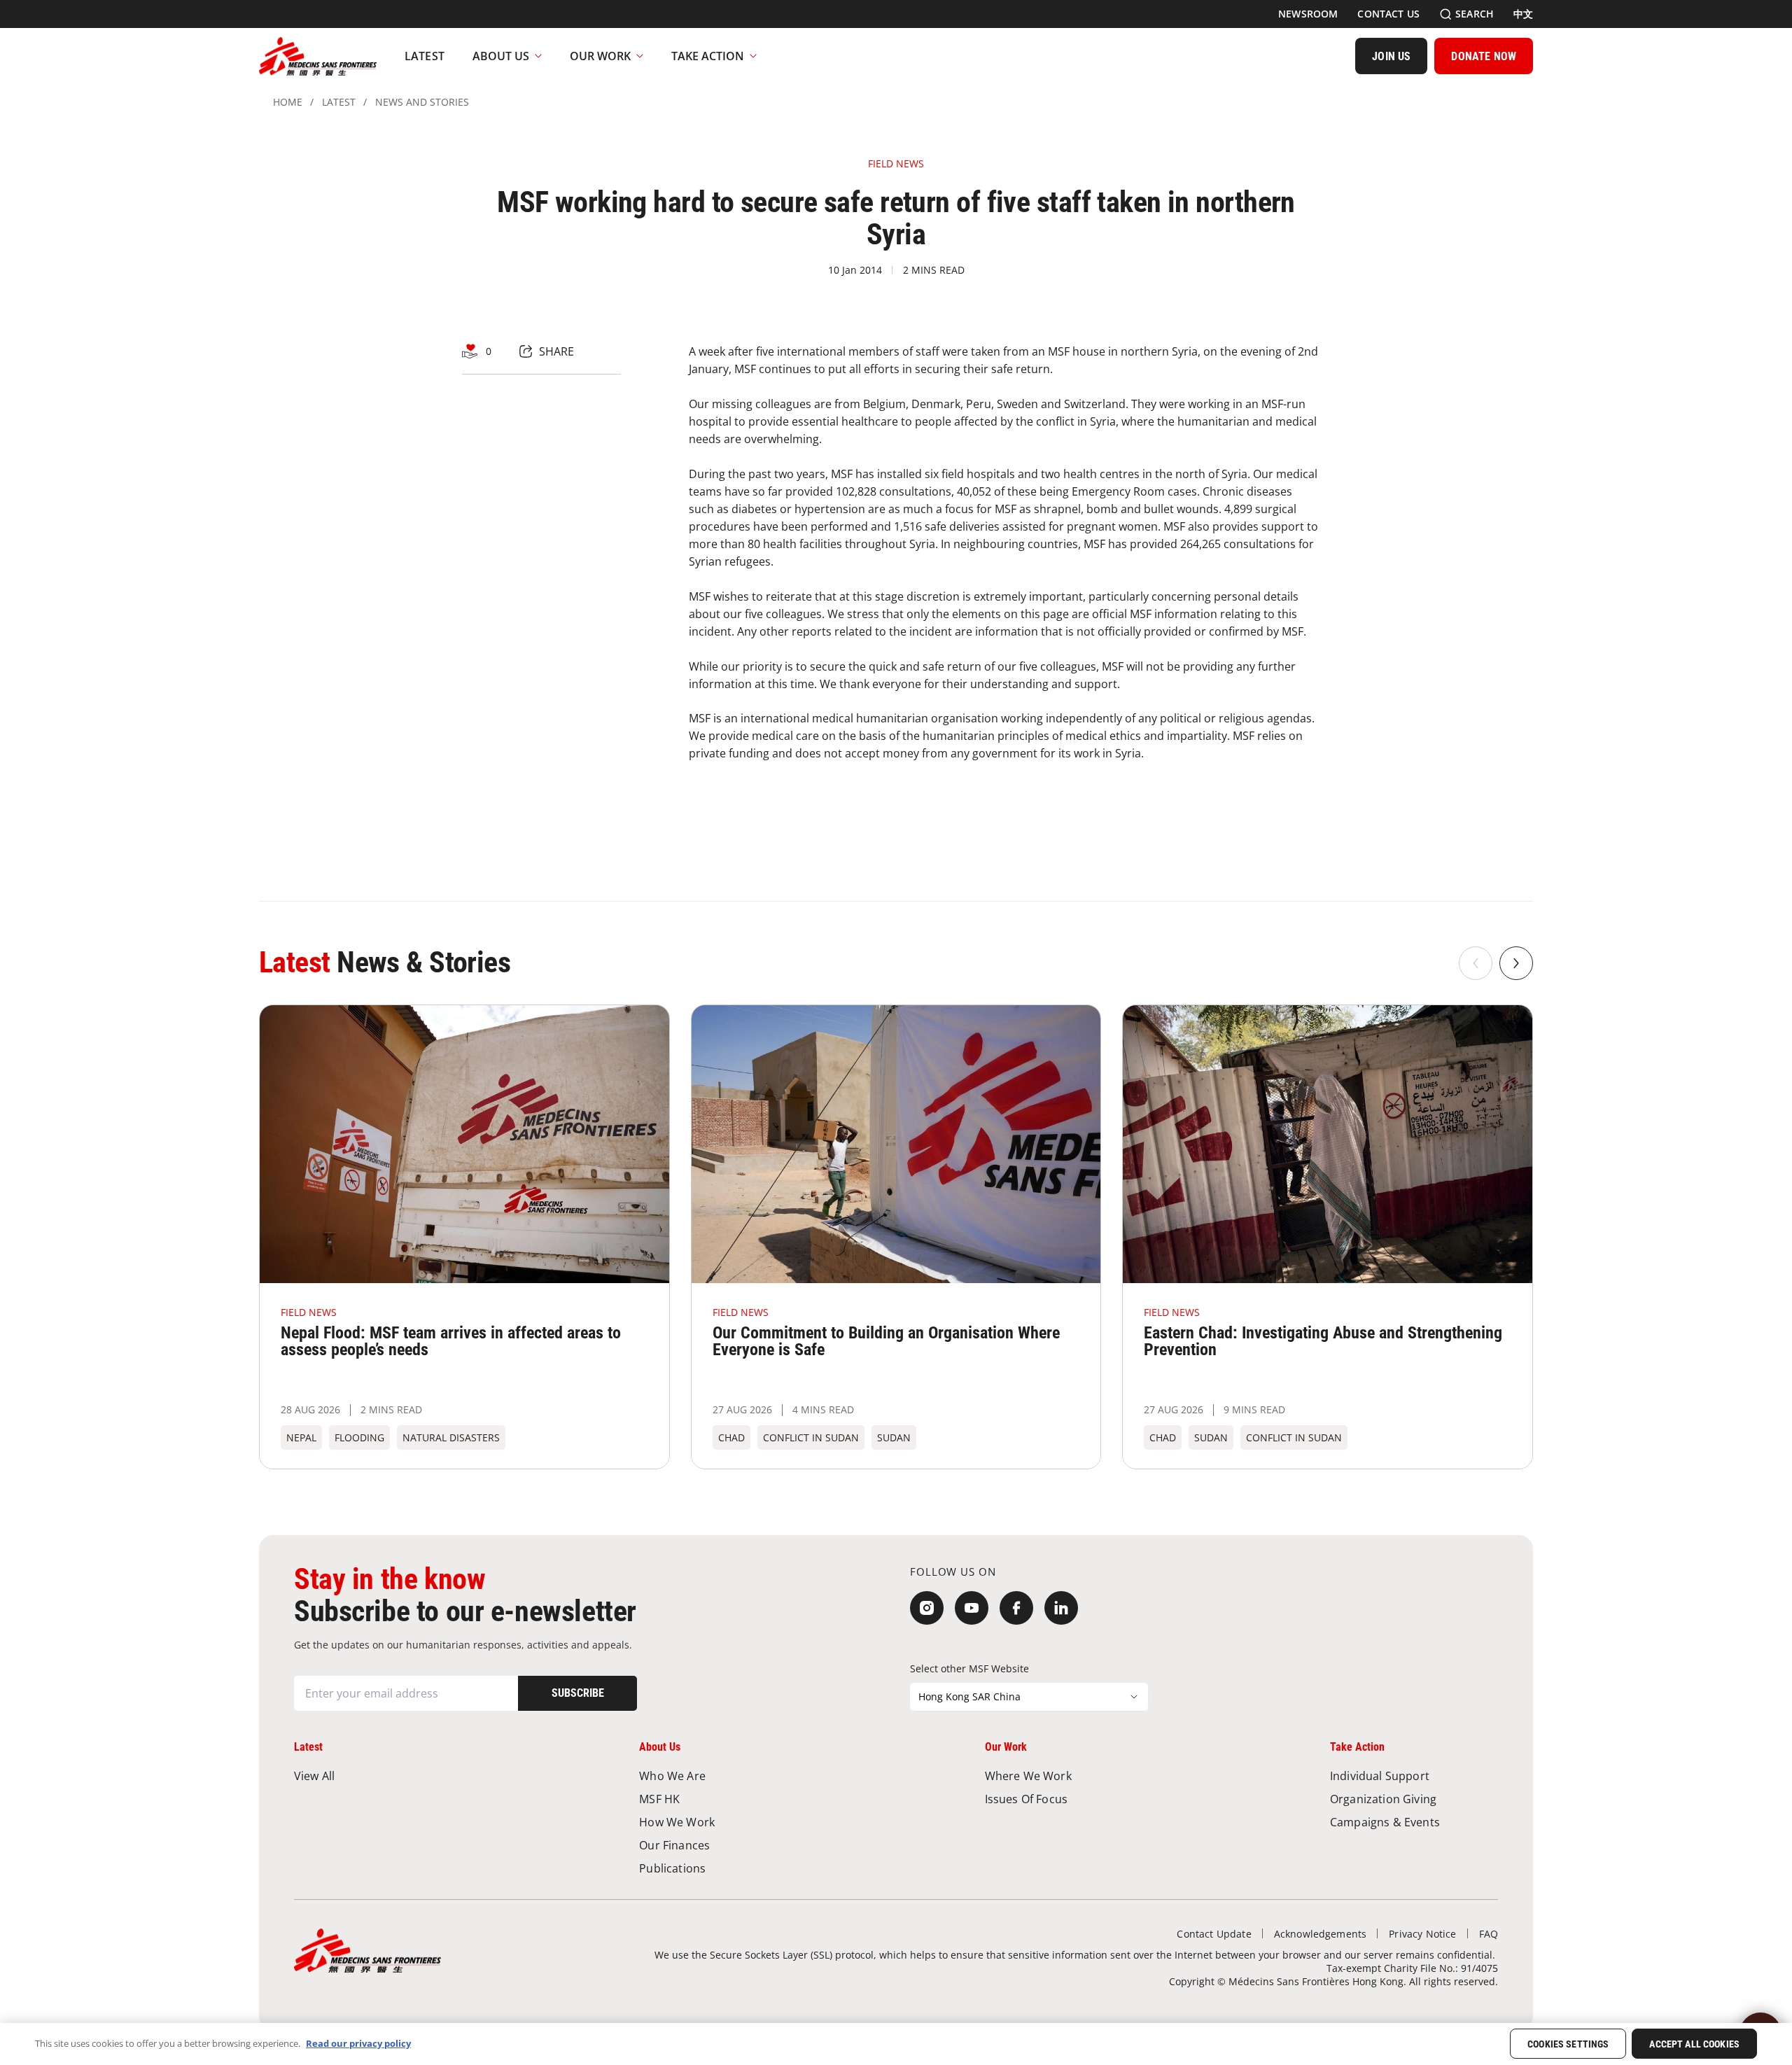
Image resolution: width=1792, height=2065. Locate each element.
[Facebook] (1016, 1608)
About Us (501, 56)
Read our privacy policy (358, 2043)
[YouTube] (972, 1608)
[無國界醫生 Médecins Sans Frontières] (318, 56)
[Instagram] (927, 1608)
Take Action (708, 56)
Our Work (600, 56)
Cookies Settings (1568, 2045)
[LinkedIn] (1061, 1608)
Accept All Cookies (1694, 2045)
